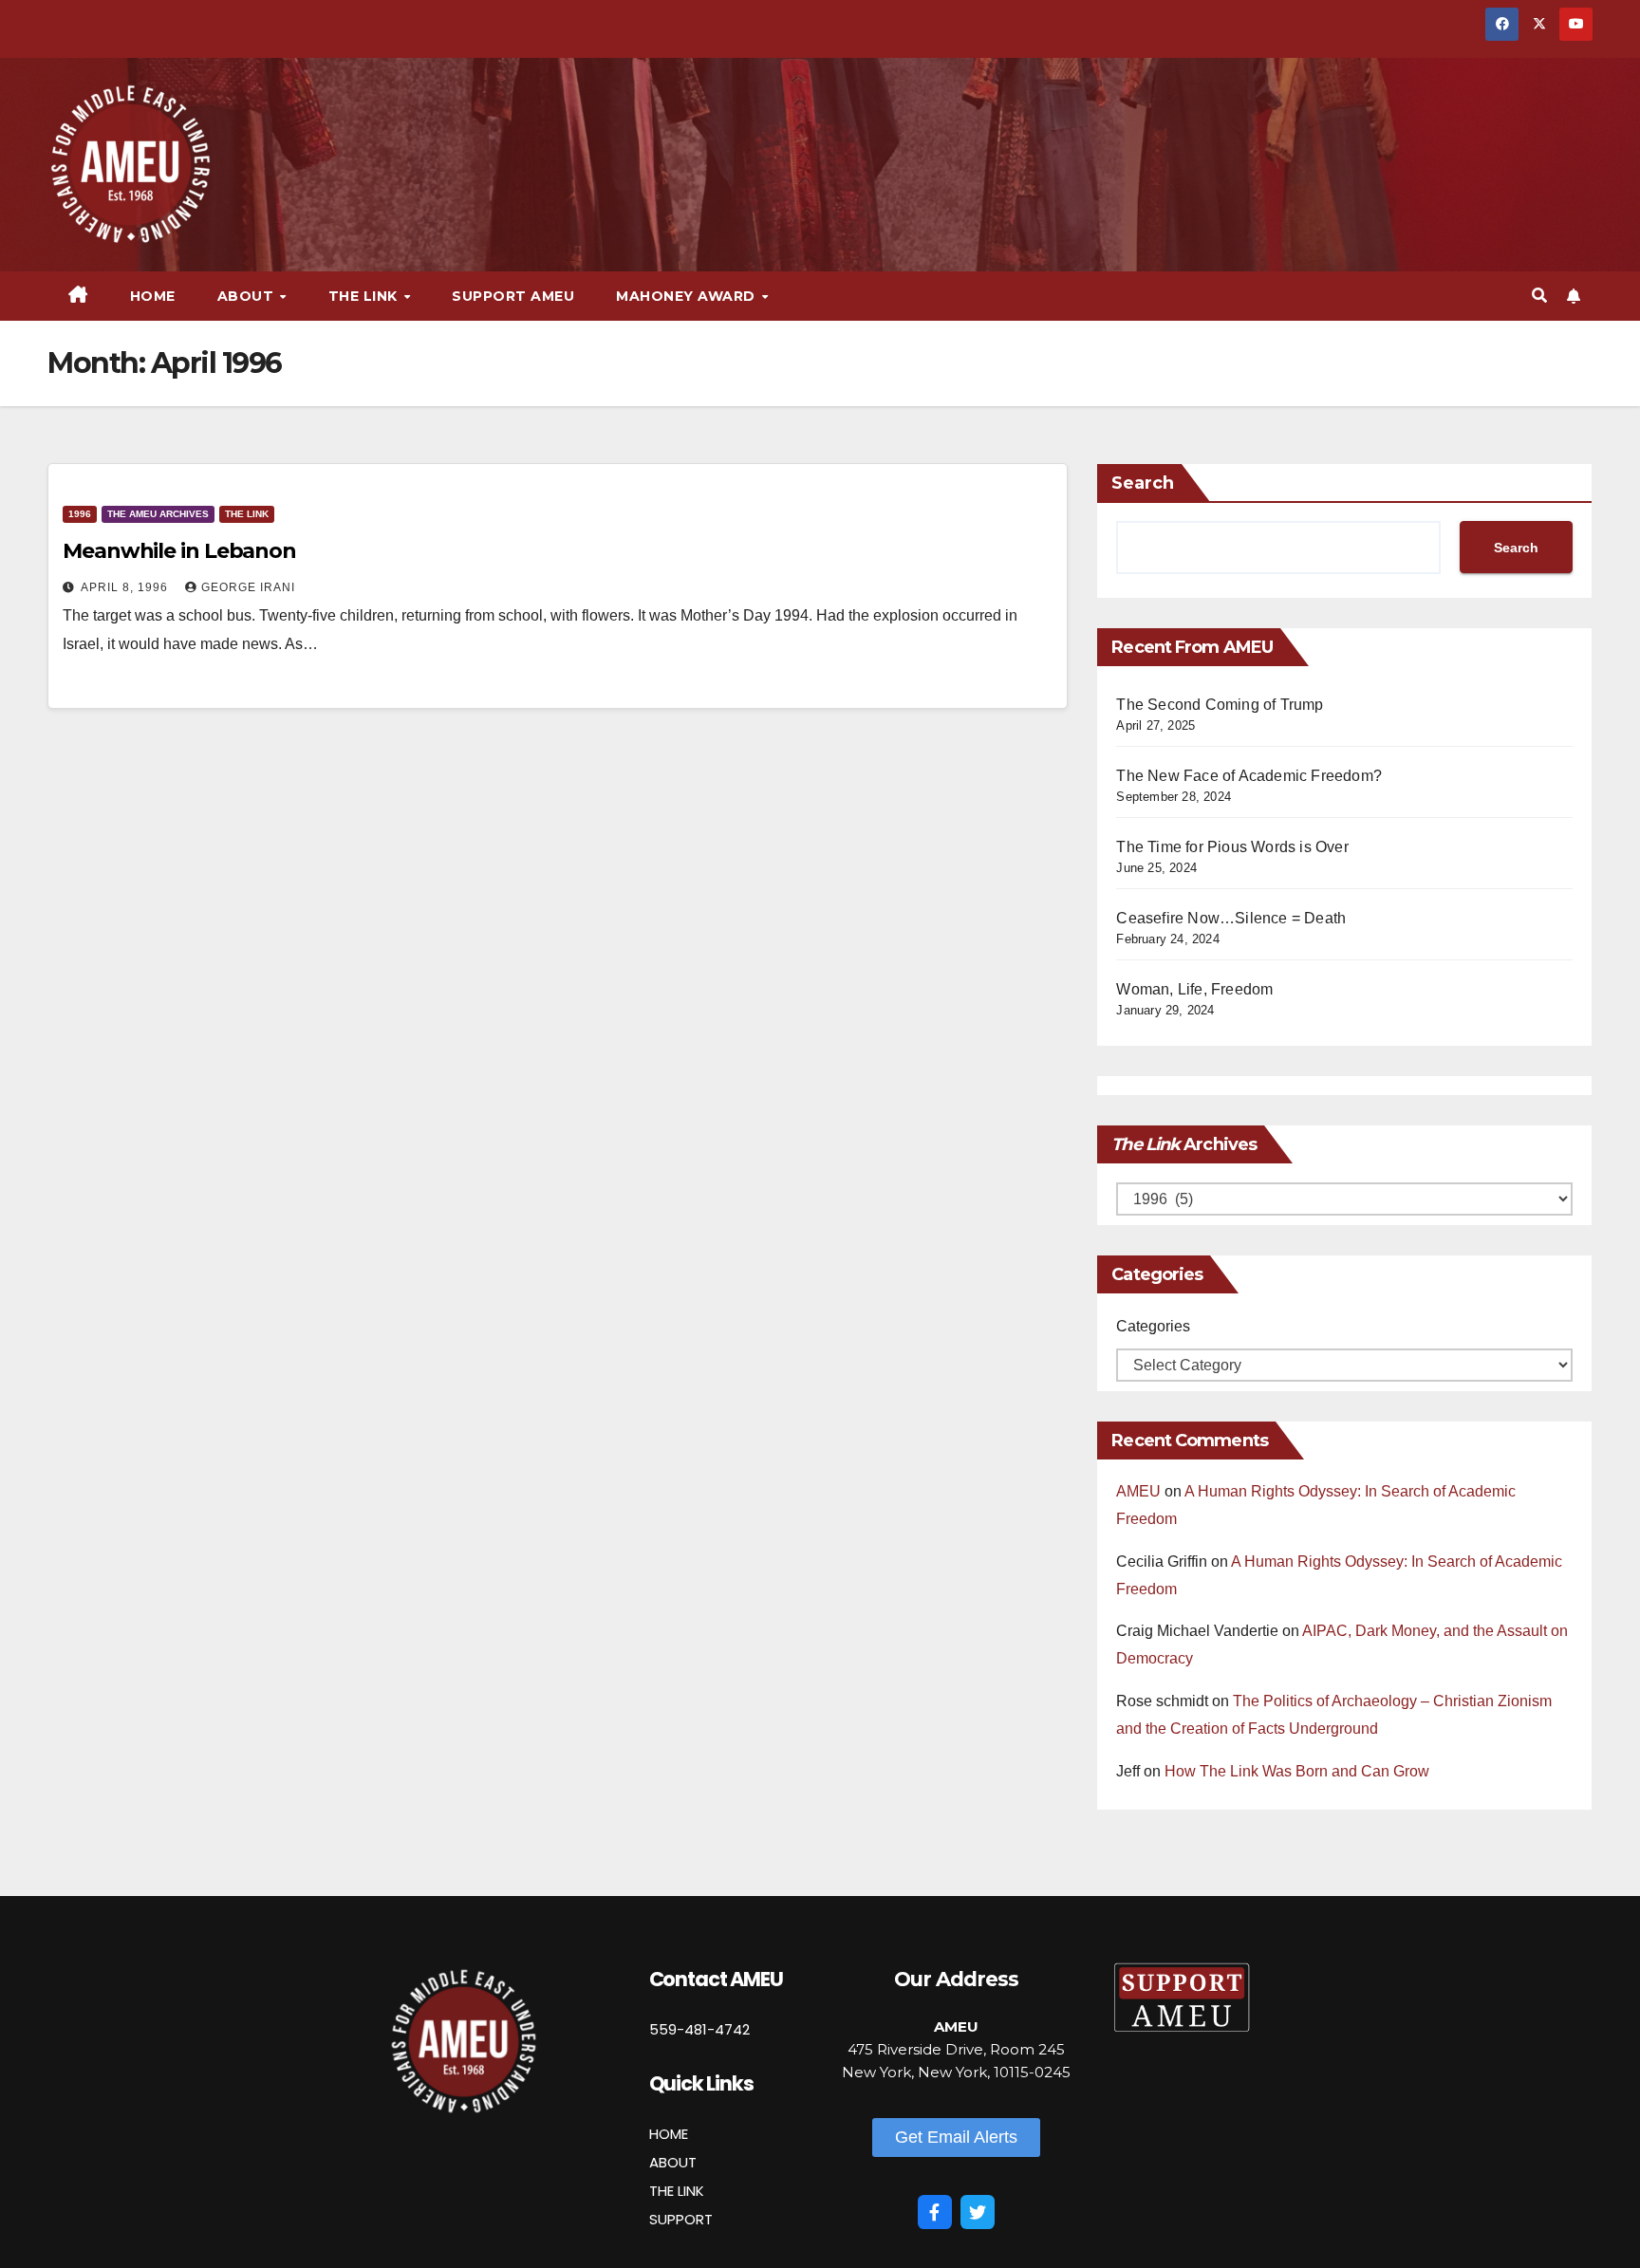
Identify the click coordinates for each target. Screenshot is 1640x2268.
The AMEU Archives (158, 514)
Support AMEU (513, 296)
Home (153, 296)
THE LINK (677, 2191)
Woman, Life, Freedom (1194, 989)
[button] (1539, 296)
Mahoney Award (688, 296)
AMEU (1138, 1491)
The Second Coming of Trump (1220, 705)
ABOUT (673, 2162)
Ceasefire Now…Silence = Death (1231, 918)
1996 (80, 514)
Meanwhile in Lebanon (179, 551)
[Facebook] (935, 2212)
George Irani (248, 587)
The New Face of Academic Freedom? (1249, 776)
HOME (669, 2134)
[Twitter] (978, 2212)
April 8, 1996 (126, 587)
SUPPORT (681, 2219)
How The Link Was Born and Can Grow (1297, 1771)
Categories (1153, 1326)
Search (1143, 483)
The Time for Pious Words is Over (1232, 847)
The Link (247, 514)
